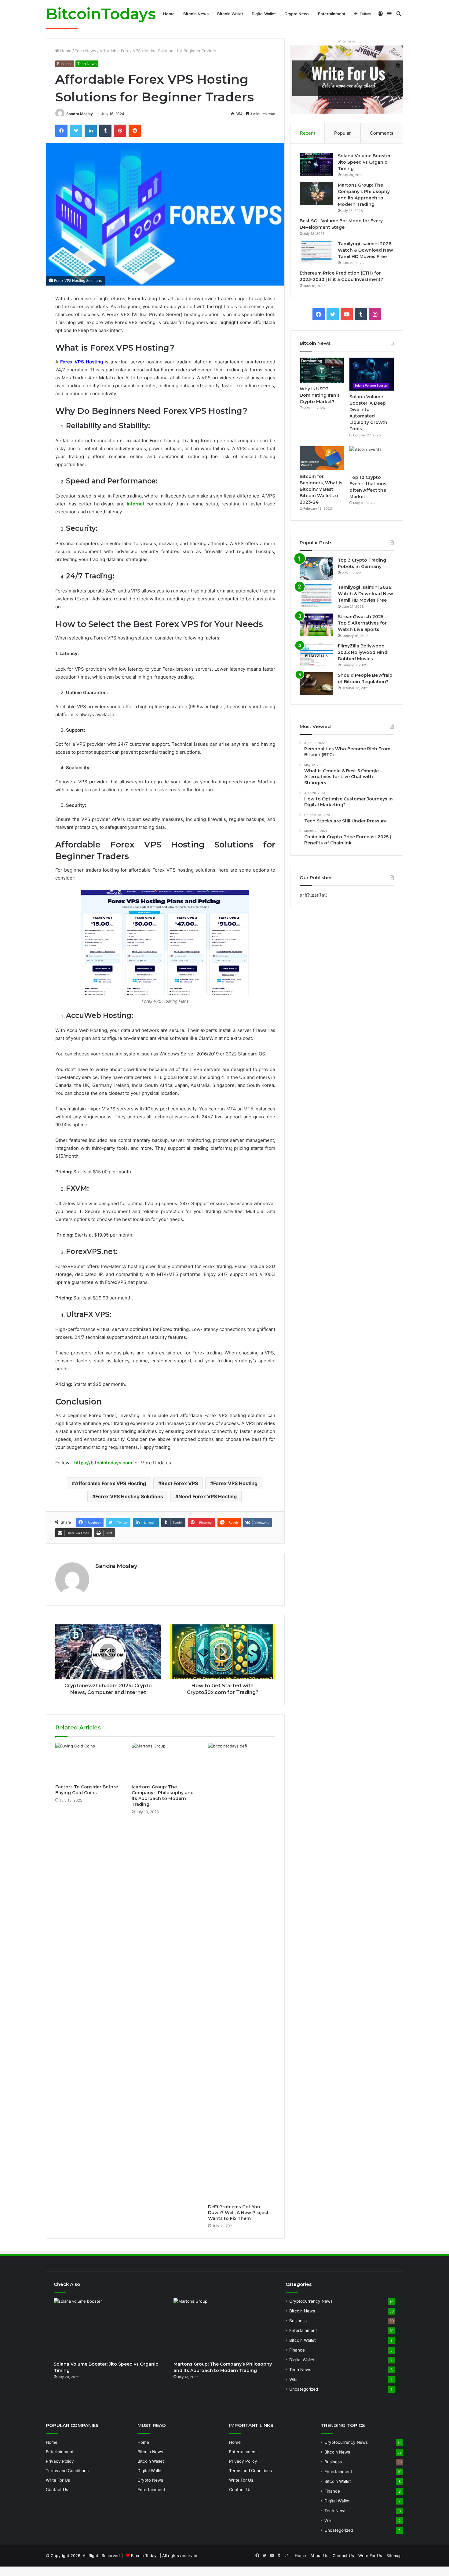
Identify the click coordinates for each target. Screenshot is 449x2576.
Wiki (293, 2379)
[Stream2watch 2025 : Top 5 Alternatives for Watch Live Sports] (316, 625)
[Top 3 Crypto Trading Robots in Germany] (316, 568)
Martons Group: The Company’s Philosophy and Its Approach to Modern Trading (163, 1796)
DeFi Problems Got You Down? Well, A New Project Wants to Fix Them (238, 2213)
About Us (319, 2556)
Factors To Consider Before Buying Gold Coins (87, 1790)
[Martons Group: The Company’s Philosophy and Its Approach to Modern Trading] (165, 1762)
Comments (382, 133)
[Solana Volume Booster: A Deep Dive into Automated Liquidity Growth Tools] (372, 374)
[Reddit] (135, 131)
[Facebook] (61, 131)
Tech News (86, 51)
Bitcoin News (196, 14)
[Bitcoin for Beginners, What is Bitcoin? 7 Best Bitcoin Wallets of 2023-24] (322, 458)
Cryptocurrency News (311, 2301)
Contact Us (57, 2490)
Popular (343, 133)
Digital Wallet (264, 14)
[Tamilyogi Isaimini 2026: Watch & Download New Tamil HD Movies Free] (316, 252)
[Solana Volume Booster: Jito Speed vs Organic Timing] (316, 164)
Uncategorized (304, 2389)
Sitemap (394, 2556)
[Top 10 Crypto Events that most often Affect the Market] (372, 459)
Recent (308, 133)
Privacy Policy (60, 2461)
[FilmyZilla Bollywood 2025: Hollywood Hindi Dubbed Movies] (316, 654)
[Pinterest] (120, 131)
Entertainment (332, 14)
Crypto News (297, 14)
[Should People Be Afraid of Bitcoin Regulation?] (316, 684)
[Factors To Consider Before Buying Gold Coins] (89, 1762)
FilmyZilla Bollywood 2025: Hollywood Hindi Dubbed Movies (363, 652)
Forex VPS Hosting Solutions (129, 1496)
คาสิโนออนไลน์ (313, 895)
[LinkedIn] (91, 131)
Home (169, 14)
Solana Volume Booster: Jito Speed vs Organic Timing (365, 162)
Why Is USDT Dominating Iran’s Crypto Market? (320, 395)
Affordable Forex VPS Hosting (110, 1483)
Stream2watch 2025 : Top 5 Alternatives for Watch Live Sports (362, 623)
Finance (297, 2350)
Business (65, 64)
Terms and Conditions (67, 2471)
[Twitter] (76, 131)
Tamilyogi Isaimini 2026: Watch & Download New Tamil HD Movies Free (365, 250)
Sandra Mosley (80, 114)
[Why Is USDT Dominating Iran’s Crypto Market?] (322, 370)
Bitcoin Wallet (230, 14)
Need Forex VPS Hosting (208, 1496)
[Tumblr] (105, 131)
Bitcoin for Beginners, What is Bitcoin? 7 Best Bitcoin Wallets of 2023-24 (321, 489)
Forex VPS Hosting (235, 1483)
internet (136, 504)
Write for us (347, 41)
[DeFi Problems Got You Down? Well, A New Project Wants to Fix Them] (242, 1972)
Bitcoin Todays (145, 2556)
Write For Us (58, 2480)
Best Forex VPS (180, 1483)
